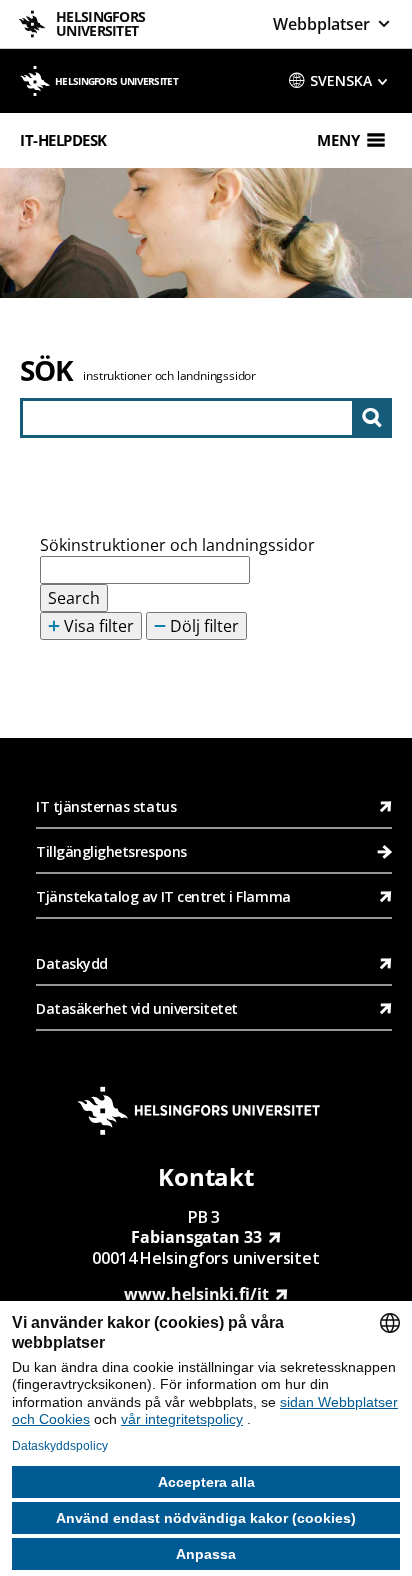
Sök (46, 370)
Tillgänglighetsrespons (113, 851)
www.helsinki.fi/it (196, 1294)
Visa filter (97, 626)
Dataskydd (72, 963)
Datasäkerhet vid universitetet (137, 1008)
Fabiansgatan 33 (196, 1237)
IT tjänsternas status (106, 806)
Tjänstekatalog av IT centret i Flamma (163, 896)
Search (74, 598)
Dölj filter (202, 626)
